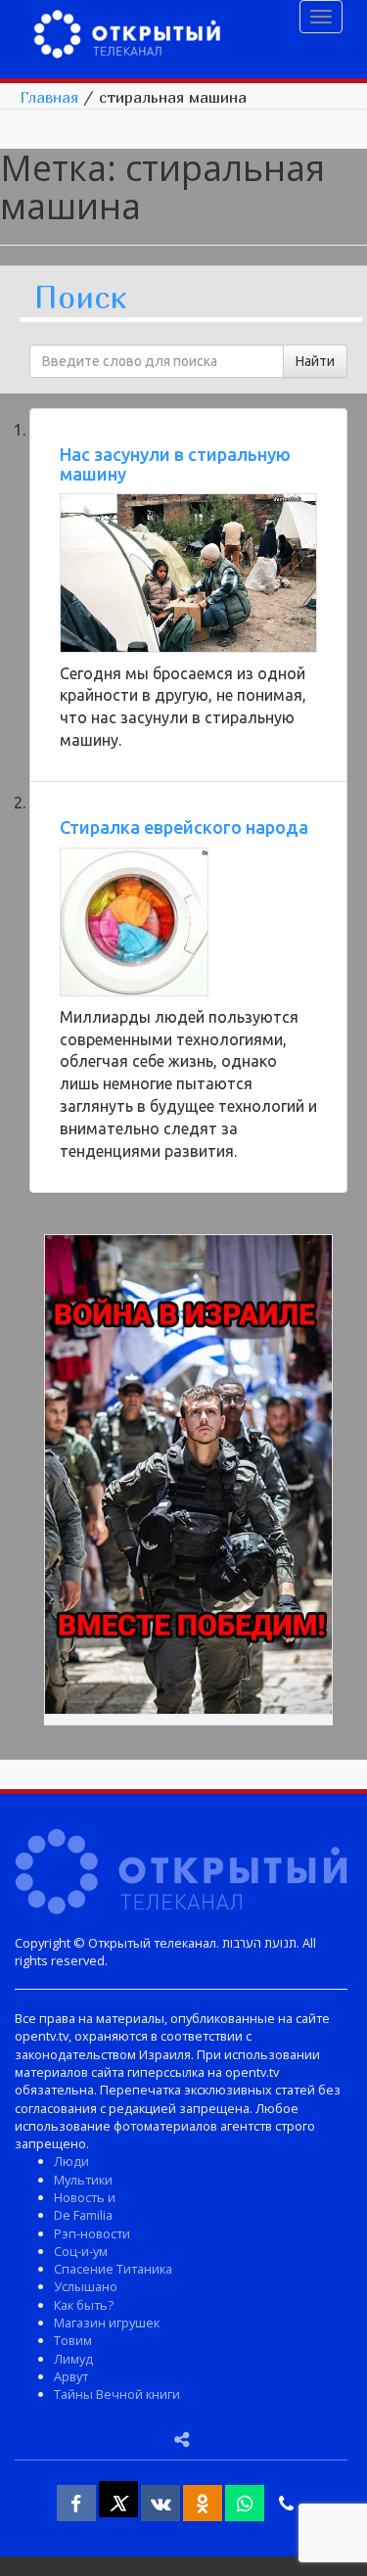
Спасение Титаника (113, 2269)
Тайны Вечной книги (117, 2394)
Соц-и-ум (81, 2251)
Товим (73, 2340)
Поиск (80, 298)
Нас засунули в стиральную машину (175, 464)
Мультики (83, 2180)
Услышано (86, 2286)
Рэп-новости (92, 2233)
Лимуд (73, 2359)
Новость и (85, 2197)
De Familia (83, 2215)
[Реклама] (188, 1478)
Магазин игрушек (107, 2323)
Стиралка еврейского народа (184, 827)
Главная (49, 97)
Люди (71, 2161)
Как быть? (84, 2305)
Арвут (71, 2376)
